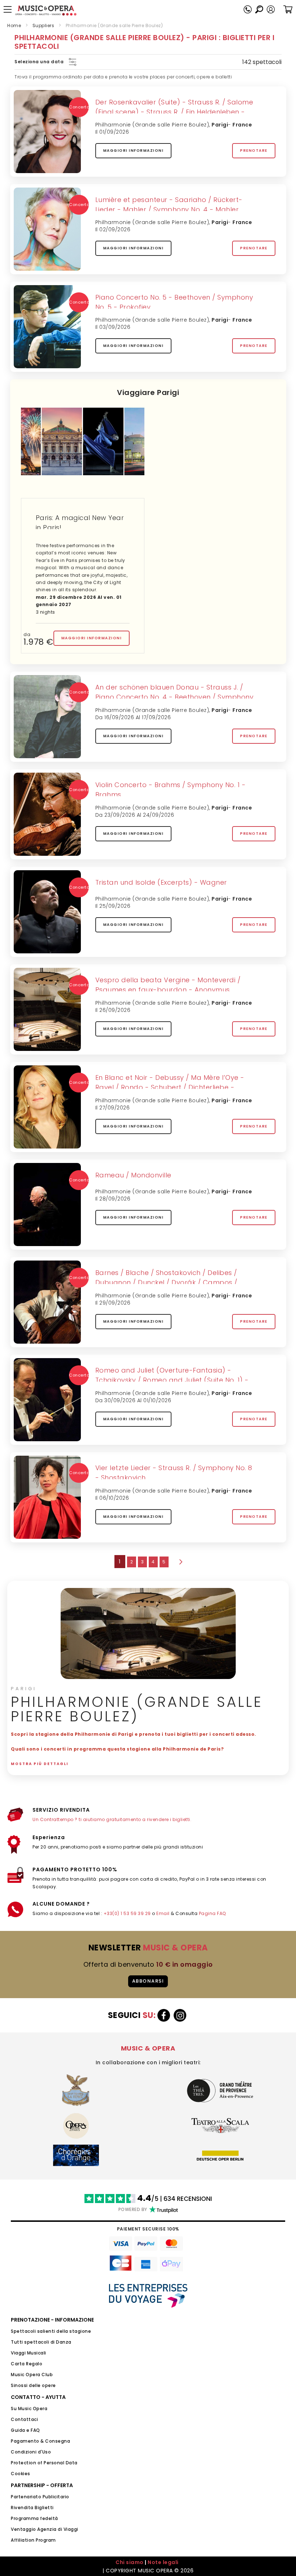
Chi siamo (130, 2562)
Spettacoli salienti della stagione (51, 2331)
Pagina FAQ (212, 1913)
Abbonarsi (148, 1981)
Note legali (163, 2562)
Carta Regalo (27, 2364)
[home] (46, 10)
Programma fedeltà (34, 2518)
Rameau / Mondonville (133, 1175)
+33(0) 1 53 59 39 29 (127, 1913)
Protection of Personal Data (44, 2463)
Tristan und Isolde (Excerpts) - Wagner (161, 882)
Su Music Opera (29, 2408)
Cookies (21, 2474)
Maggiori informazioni (134, 151)
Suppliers (43, 25)
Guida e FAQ (25, 2430)
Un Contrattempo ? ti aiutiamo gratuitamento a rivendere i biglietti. (112, 1819)
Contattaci (24, 2419)
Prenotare (254, 151)
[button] (271, 9)
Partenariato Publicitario (40, 2497)
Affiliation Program (33, 2540)
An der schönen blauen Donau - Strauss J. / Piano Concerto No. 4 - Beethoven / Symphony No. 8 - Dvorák (175, 697)
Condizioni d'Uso (31, 2452)
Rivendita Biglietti (32, 2508)
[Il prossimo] (180, 1562)
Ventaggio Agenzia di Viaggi (45, 2529)
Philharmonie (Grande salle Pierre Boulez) (152, 125)
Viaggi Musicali (29, 2353)
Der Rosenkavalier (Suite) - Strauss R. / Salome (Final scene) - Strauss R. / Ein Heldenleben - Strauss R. (174, 112)
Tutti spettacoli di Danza (41, 2342)
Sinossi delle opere (33, 2385)
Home (14, 25)
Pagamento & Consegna (40, 2441)
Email (163, 1913)
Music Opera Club (32, 2375)
